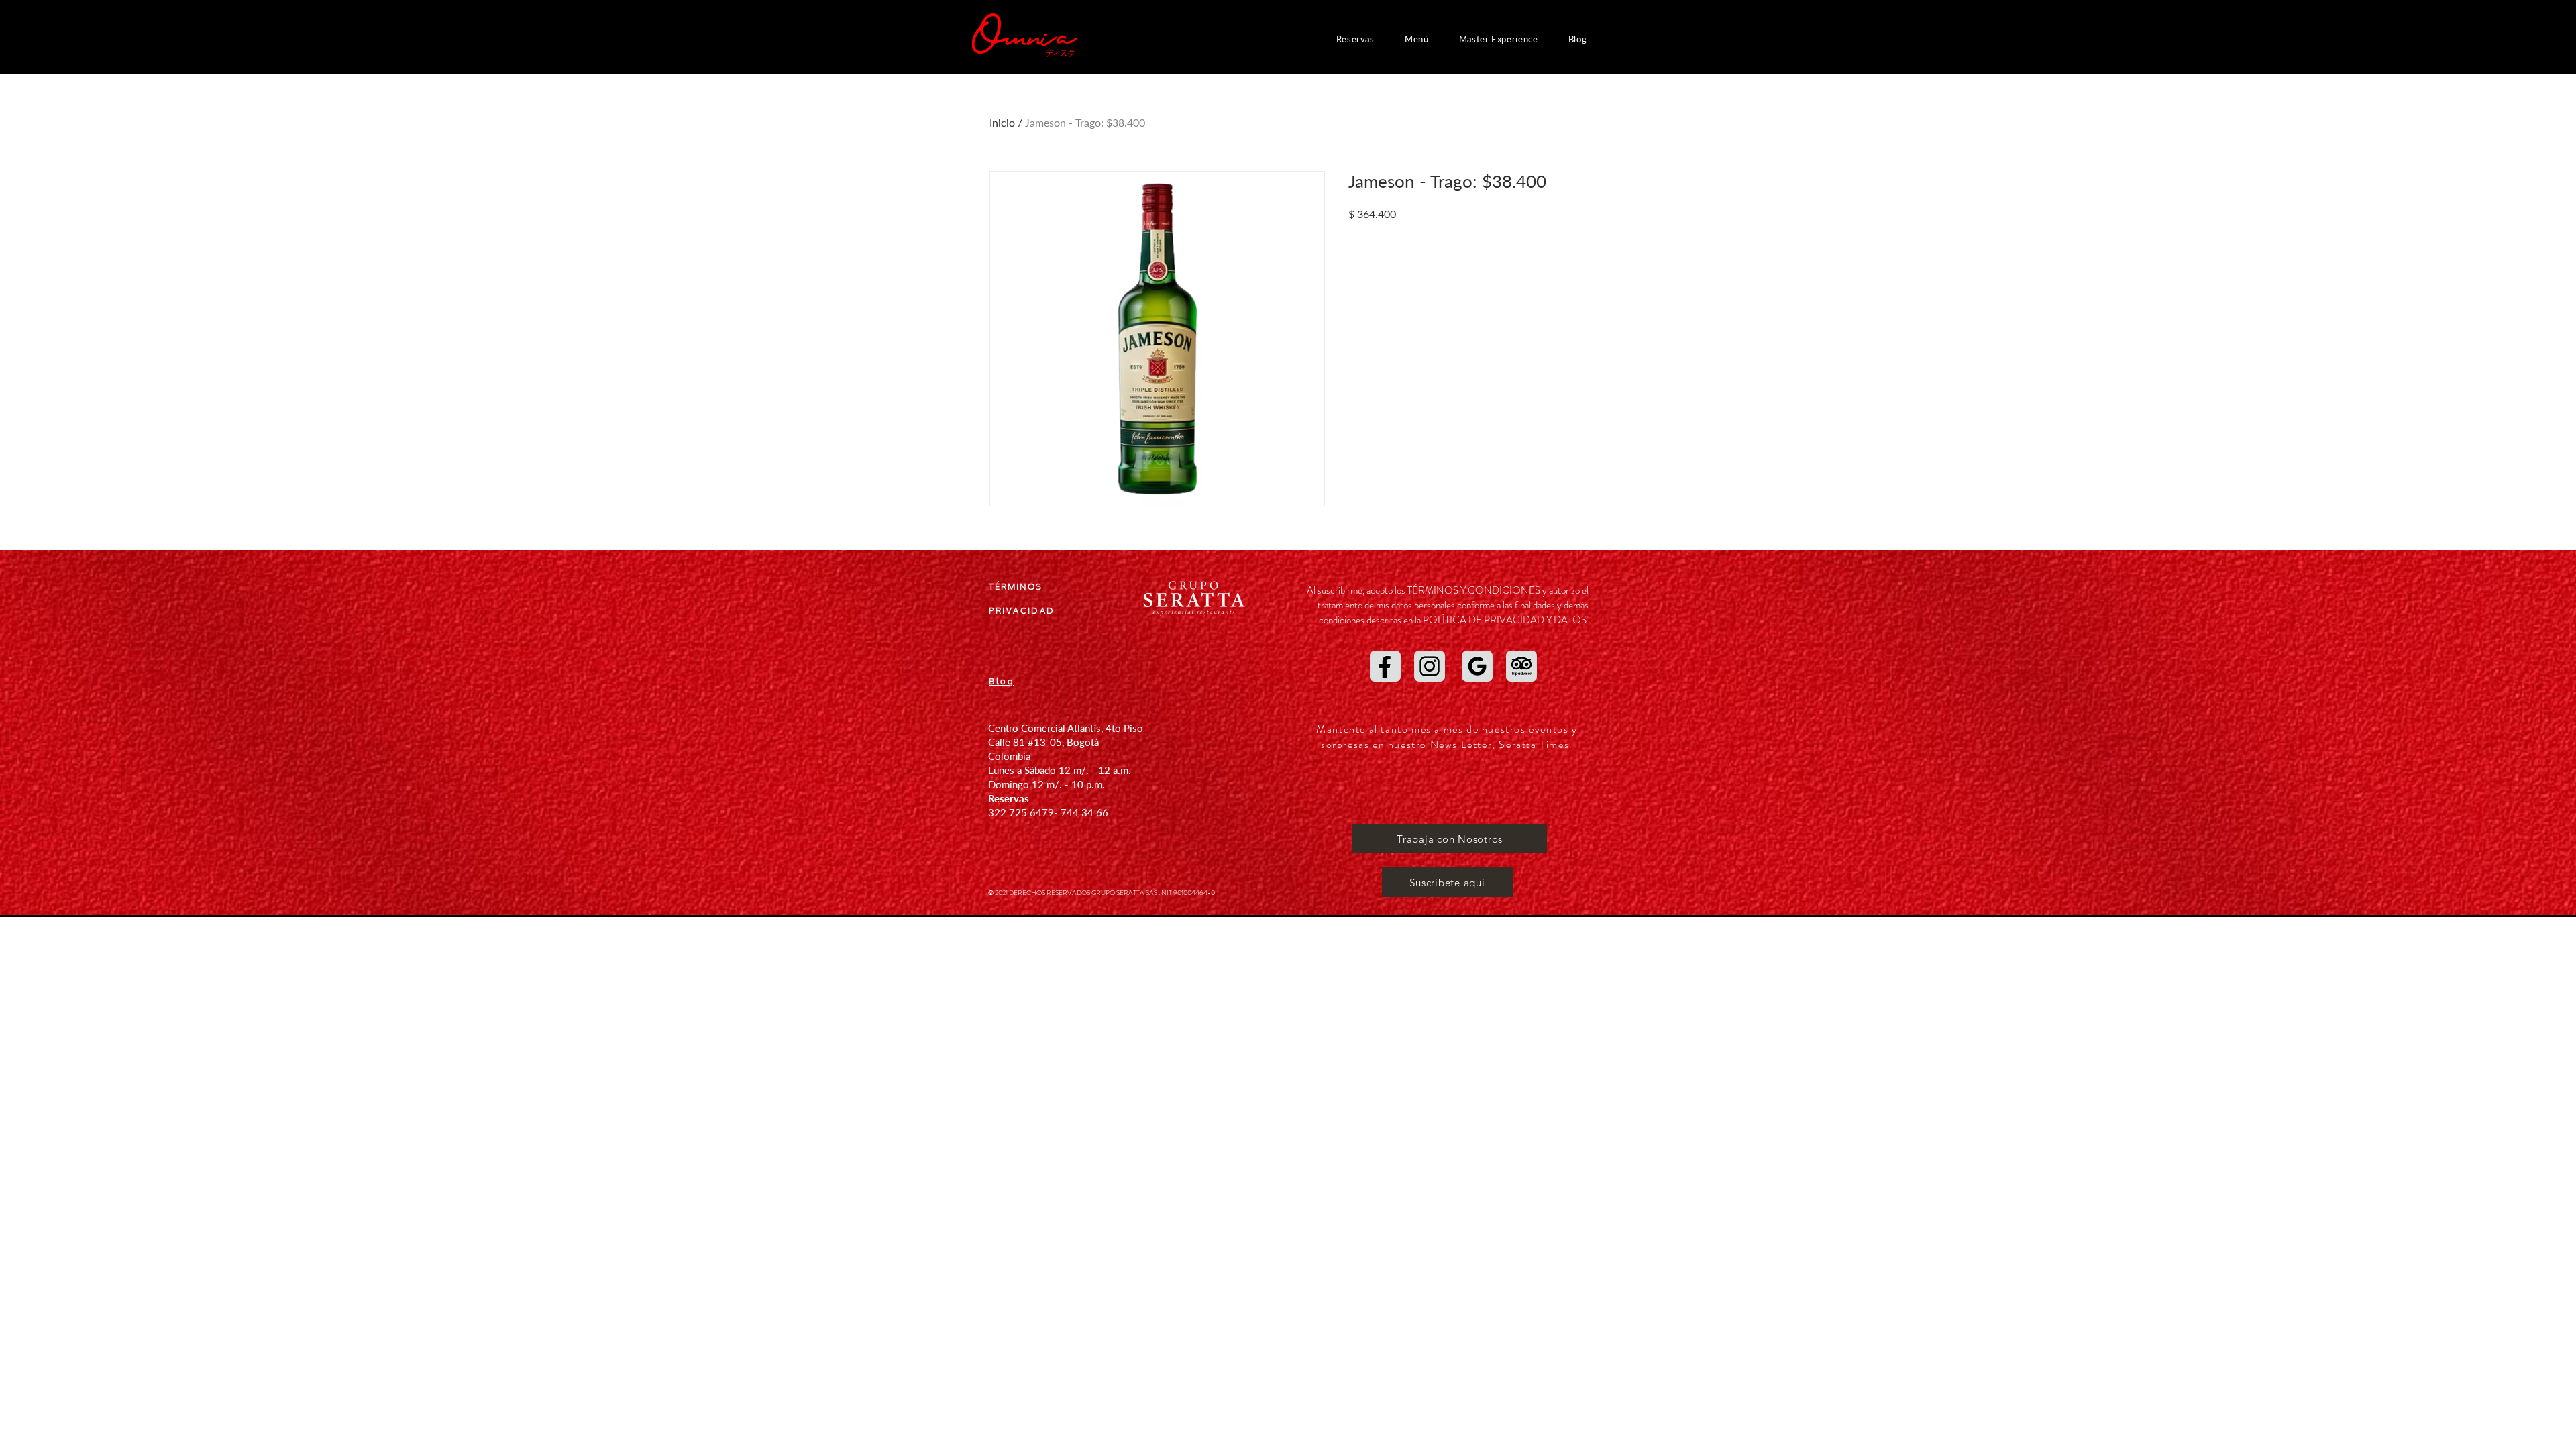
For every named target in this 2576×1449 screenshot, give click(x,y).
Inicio (1002, 122)
